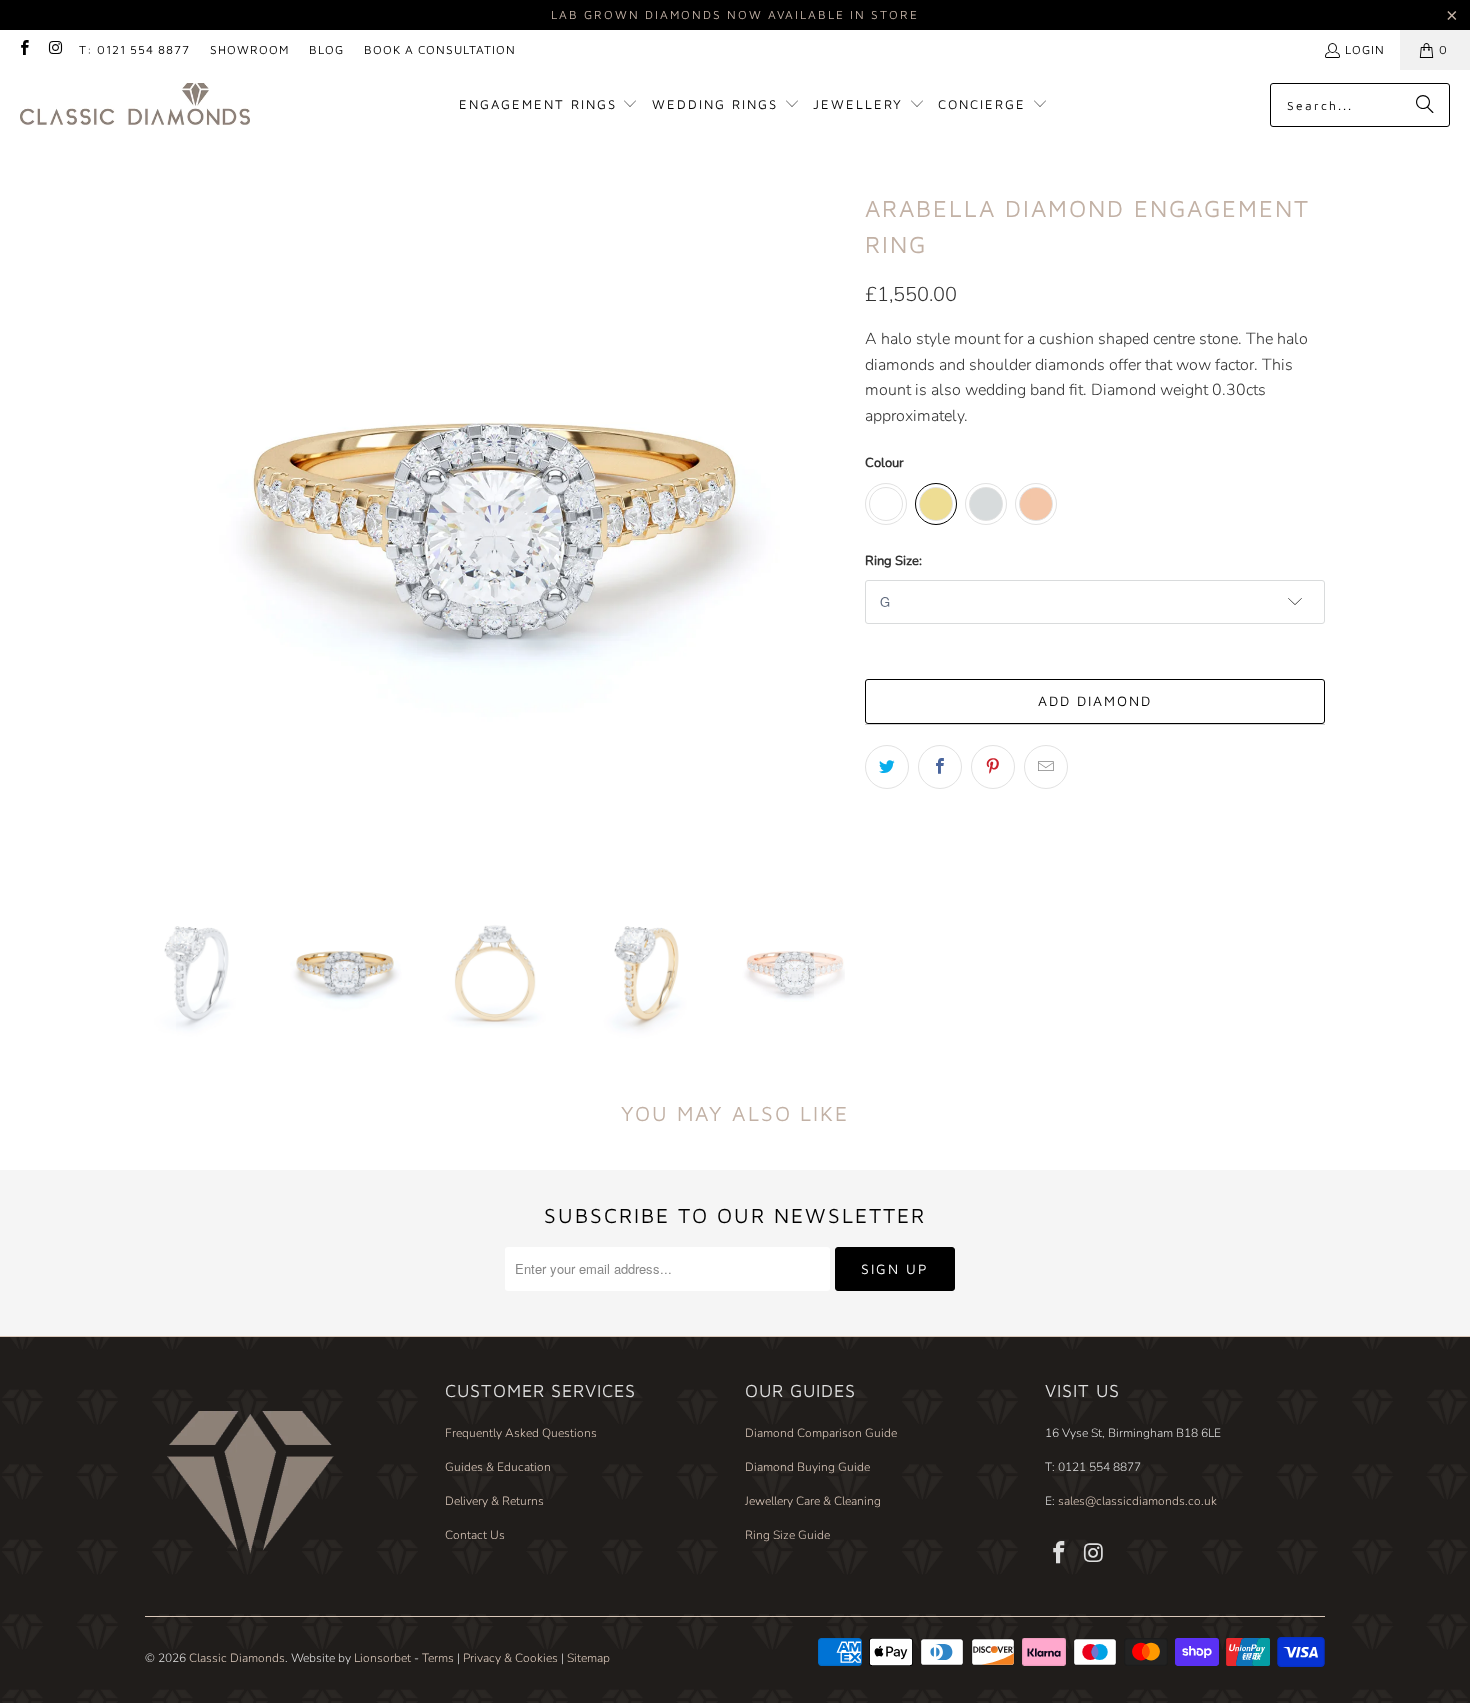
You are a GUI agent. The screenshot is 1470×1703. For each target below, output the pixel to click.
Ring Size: (893, 561)
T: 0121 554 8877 (134, 49)
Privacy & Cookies (510, 1658)
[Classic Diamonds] (135, 105)
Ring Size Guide (787, 1535)
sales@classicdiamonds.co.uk (1136, 1501)
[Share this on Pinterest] (993, 767)
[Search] (1425, 105)
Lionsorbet (382, 1658)
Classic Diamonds (237, 1658)
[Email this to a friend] (1046, 767)
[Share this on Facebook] (940, 767)
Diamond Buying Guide (807, 1467)
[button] (549, 105)
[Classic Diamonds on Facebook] (23, 49)
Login (1365, 49)
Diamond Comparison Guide (821, 1433)
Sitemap (588, 1658)
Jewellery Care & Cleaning (813, 1501)
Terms (438, 1658)
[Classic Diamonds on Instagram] (54, 49)
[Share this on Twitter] (887, 767)
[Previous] (160, 521)
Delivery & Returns (494, 1501)
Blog (326, 49)
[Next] (830, 521)
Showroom (249, 49)
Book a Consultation (440, 49)
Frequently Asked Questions (521, 1433)
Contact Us (475, 1535)
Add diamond (1095, 700)
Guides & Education (498, 1467)
